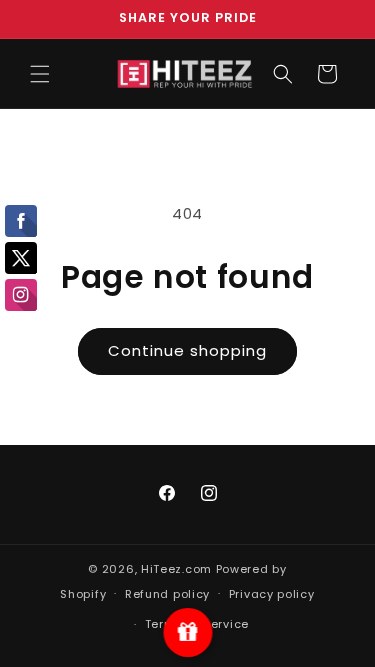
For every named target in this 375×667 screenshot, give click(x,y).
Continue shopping (187, 350)
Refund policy (167, 594)
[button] (40, 74)
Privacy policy (272, 594)
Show (187, 632)
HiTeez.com (176, 569)
